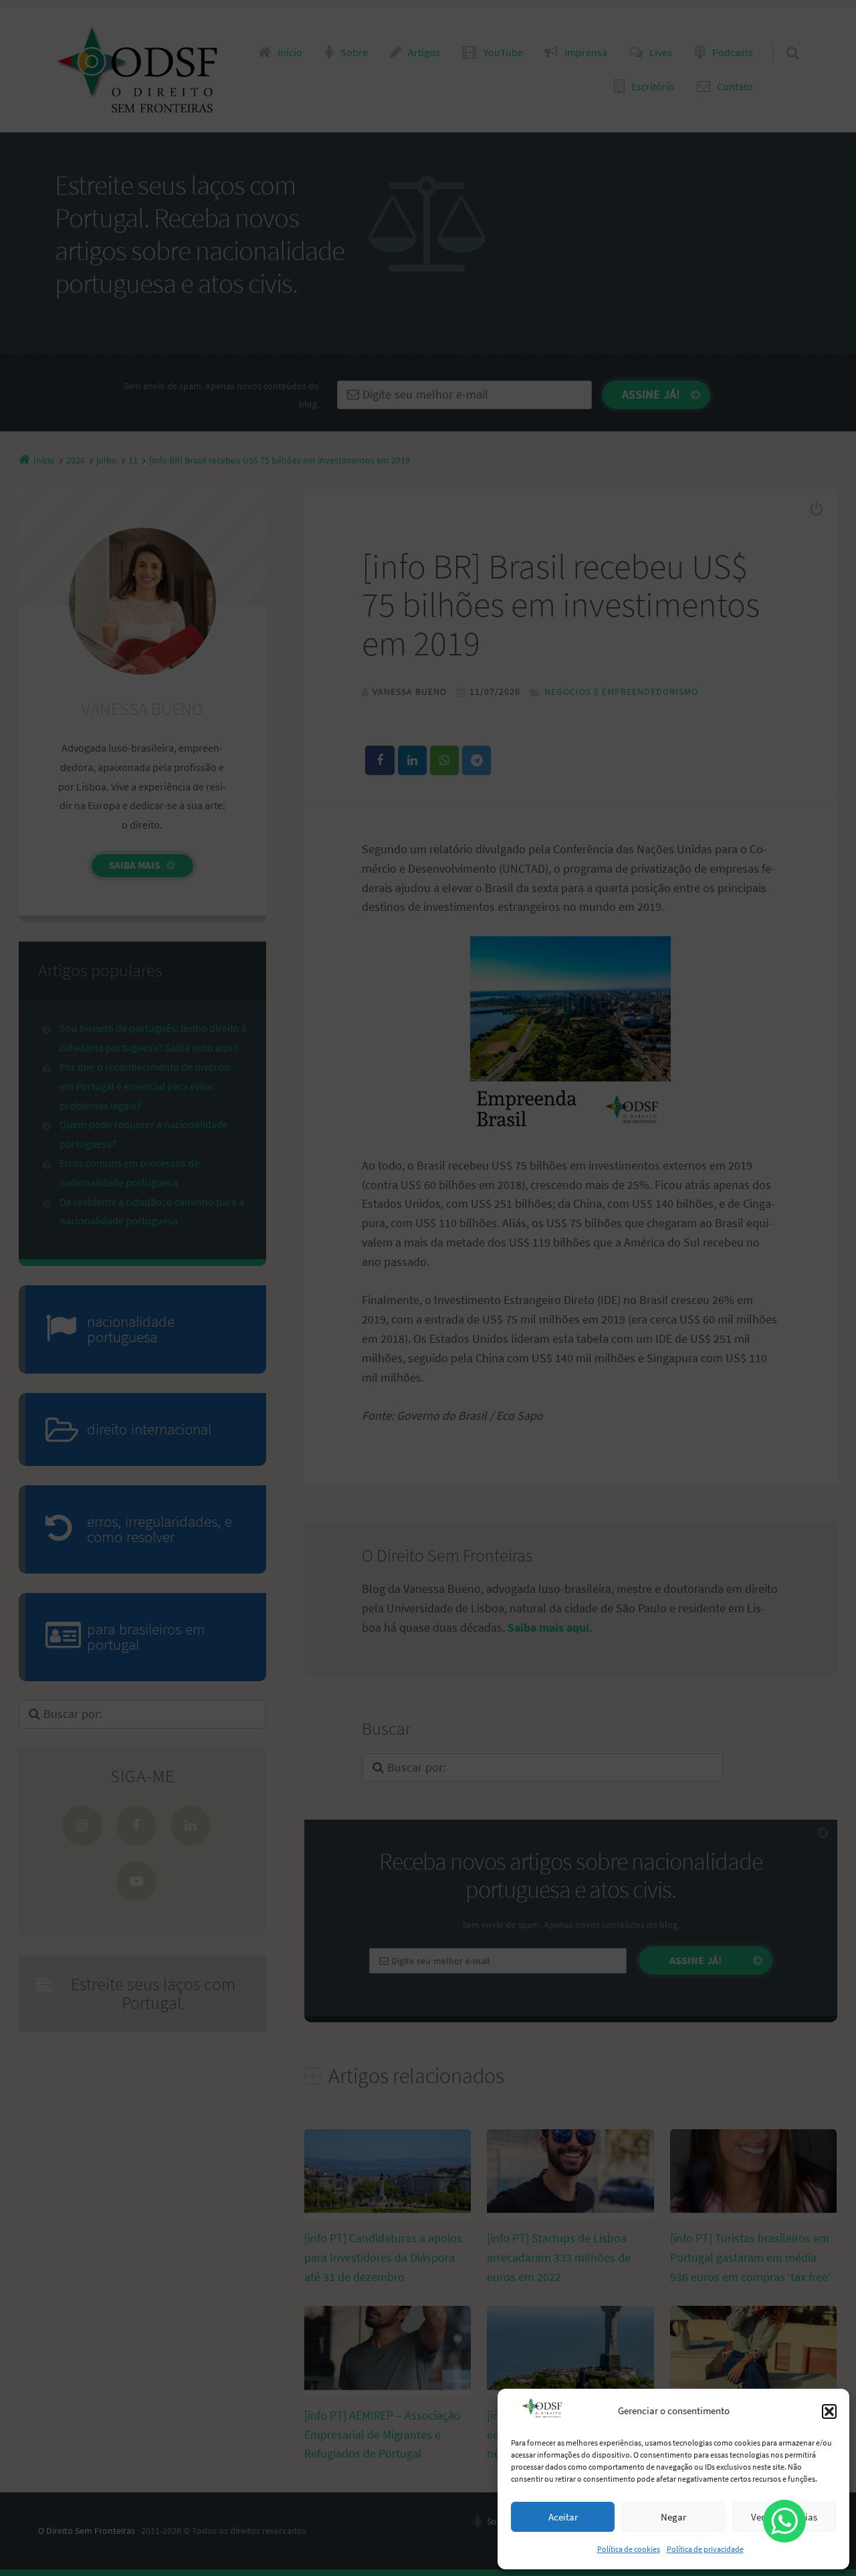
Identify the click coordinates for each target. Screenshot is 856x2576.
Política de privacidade (705, 2549)
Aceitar (563, 2517)
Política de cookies (629, 2549)
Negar (673, 2517)
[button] (829, 2411)
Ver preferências (784, 2517)
